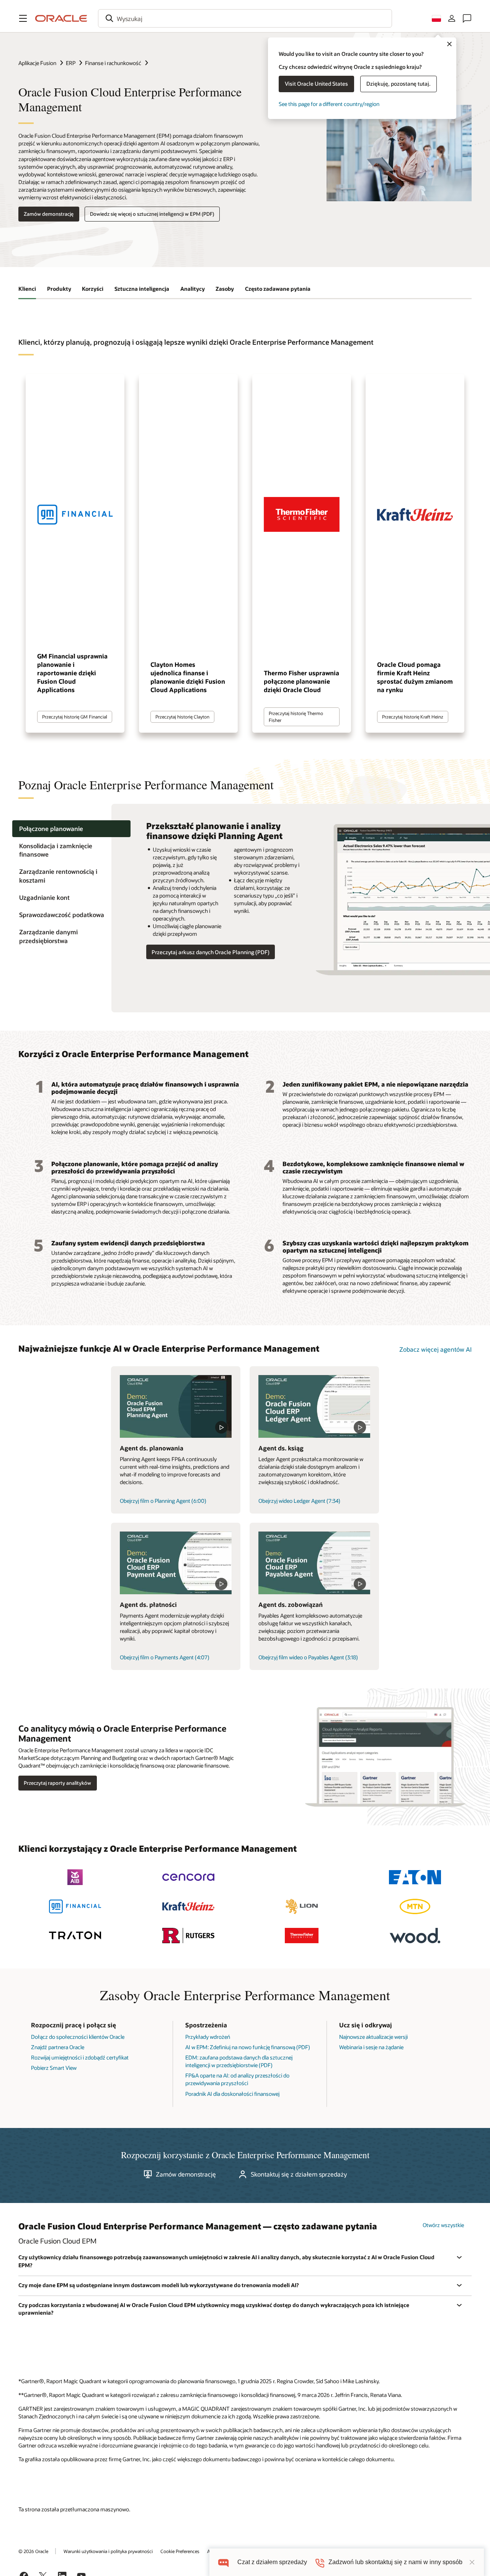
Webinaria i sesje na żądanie (371, 2047)
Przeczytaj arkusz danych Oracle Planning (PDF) (211, 952)
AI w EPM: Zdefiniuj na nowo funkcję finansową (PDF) (248, 2047)
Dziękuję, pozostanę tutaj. (399, 84)
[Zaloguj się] (452, 18)
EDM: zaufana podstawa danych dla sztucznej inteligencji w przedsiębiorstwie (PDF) (239, 2061)
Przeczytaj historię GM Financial (75, 717)
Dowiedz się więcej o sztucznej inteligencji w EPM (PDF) (152, 214)
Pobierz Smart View (54, 2068)
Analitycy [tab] (193, 289)
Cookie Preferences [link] (180, 2551)
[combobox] (245, 18)
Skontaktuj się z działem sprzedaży (299, 2174)
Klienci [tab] (27, 289)
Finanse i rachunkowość (113, 63)
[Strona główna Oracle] (61, 18)
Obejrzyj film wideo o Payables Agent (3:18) (308, 1657)
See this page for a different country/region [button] (329, 104)
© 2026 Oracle (33, 2551)
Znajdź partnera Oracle (58, 2047)
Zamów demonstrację (49, 214)
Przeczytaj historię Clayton (182, 717)
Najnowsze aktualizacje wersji (373, 2037)
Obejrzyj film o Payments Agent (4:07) (165, 1657)
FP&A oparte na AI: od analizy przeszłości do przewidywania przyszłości (237, 2079)
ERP (71, 63)
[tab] (71, 829)
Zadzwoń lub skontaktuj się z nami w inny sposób (395, 2562)
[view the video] (176, 1406)
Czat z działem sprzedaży (272, 2562)
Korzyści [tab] (93, 289)
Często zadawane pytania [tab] (278, 289)
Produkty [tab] (59, 289)
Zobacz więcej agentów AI (435, 1349)
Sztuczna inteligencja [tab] (142, 289)
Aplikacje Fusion (37, 63)
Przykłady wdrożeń (208, 2037)
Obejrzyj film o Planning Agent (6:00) (163, 1501)
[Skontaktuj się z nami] (467, 18)
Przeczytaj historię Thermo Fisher (296, 716)
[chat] (223, 2562)
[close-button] (472, 2562)
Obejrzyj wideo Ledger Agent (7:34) (299, 1501)
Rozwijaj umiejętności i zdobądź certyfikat (80, 2057)
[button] (23, 18)
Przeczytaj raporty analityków (57, 1783)
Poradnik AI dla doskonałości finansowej (232, 2094)
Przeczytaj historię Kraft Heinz (413, 717)
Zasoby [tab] (225, 289)
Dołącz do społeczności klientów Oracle (78, 2037)
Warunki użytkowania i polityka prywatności (108, 2551)
